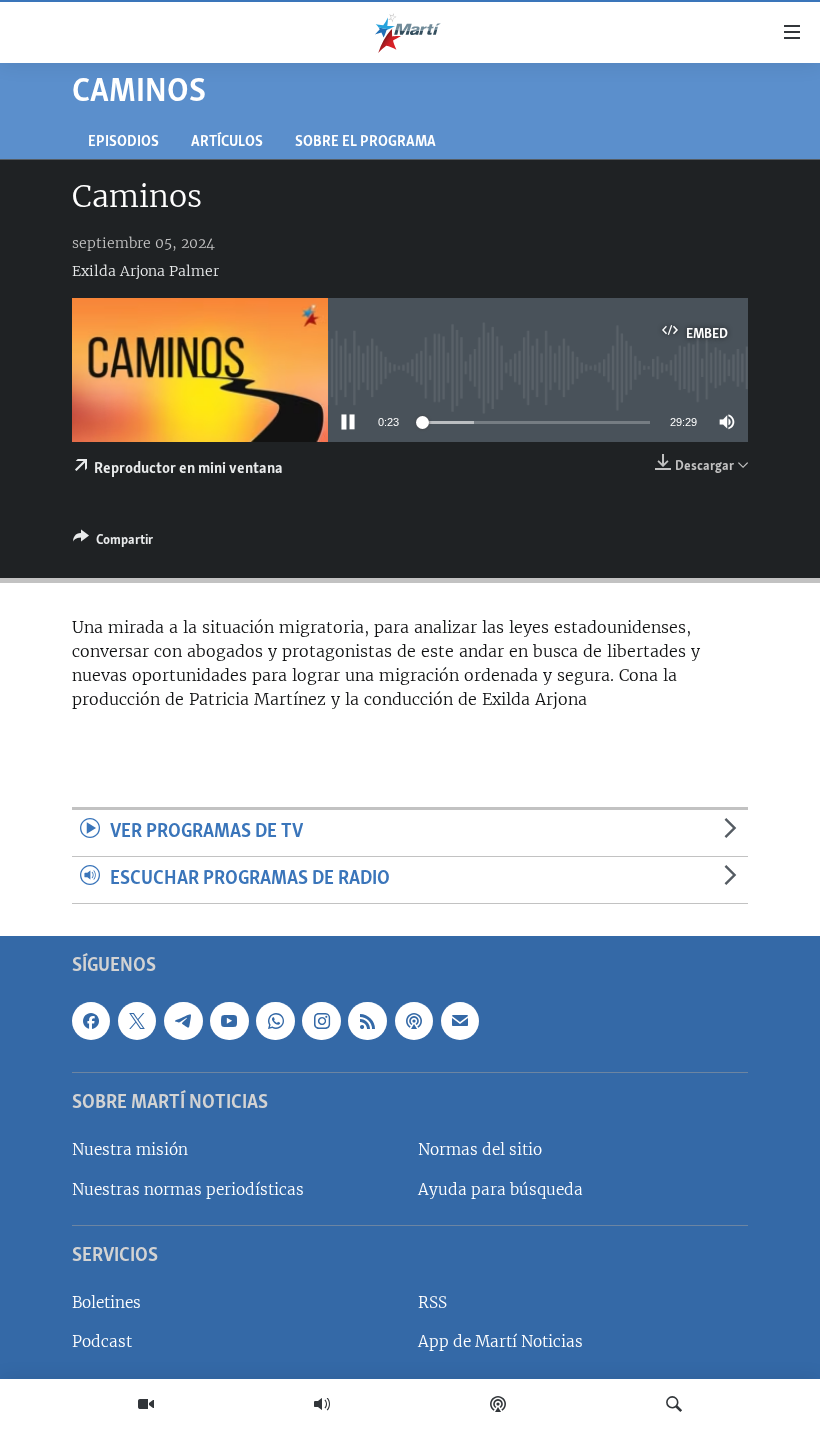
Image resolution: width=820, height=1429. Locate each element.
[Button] (113, 543)
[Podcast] (498, 1404)
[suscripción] (460, 1021)
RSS (432, 1302)
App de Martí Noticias (500, 1341)
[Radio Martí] (322, 1404)
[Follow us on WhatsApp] (275, 1021)
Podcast (102, 1341)
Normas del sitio (480, 1149)
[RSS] (367, 1021)
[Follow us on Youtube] (229, 1021)
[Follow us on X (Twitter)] (137, 1021)
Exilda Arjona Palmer (145, 271)
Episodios (123, 142)
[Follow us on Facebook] (91, 1021)
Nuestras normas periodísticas (188, 1188)
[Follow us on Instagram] (321, 1021)
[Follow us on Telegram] (183, 1021)
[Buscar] (674, 1404)
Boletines (106, 1302)
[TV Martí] (146, 1404)
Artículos (227, 142)
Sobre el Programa (365, 142)
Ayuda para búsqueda (500, 1188)
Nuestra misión (130, 1149)
